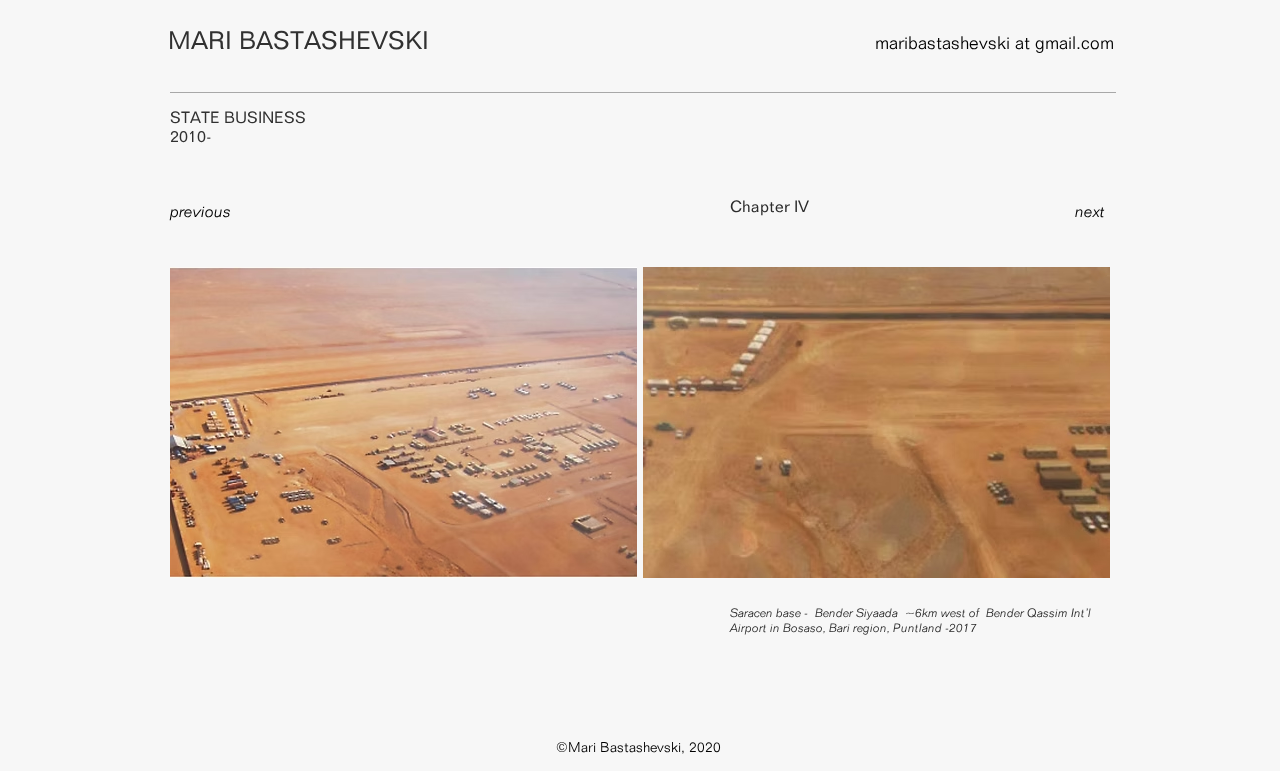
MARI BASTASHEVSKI (298, 40)
